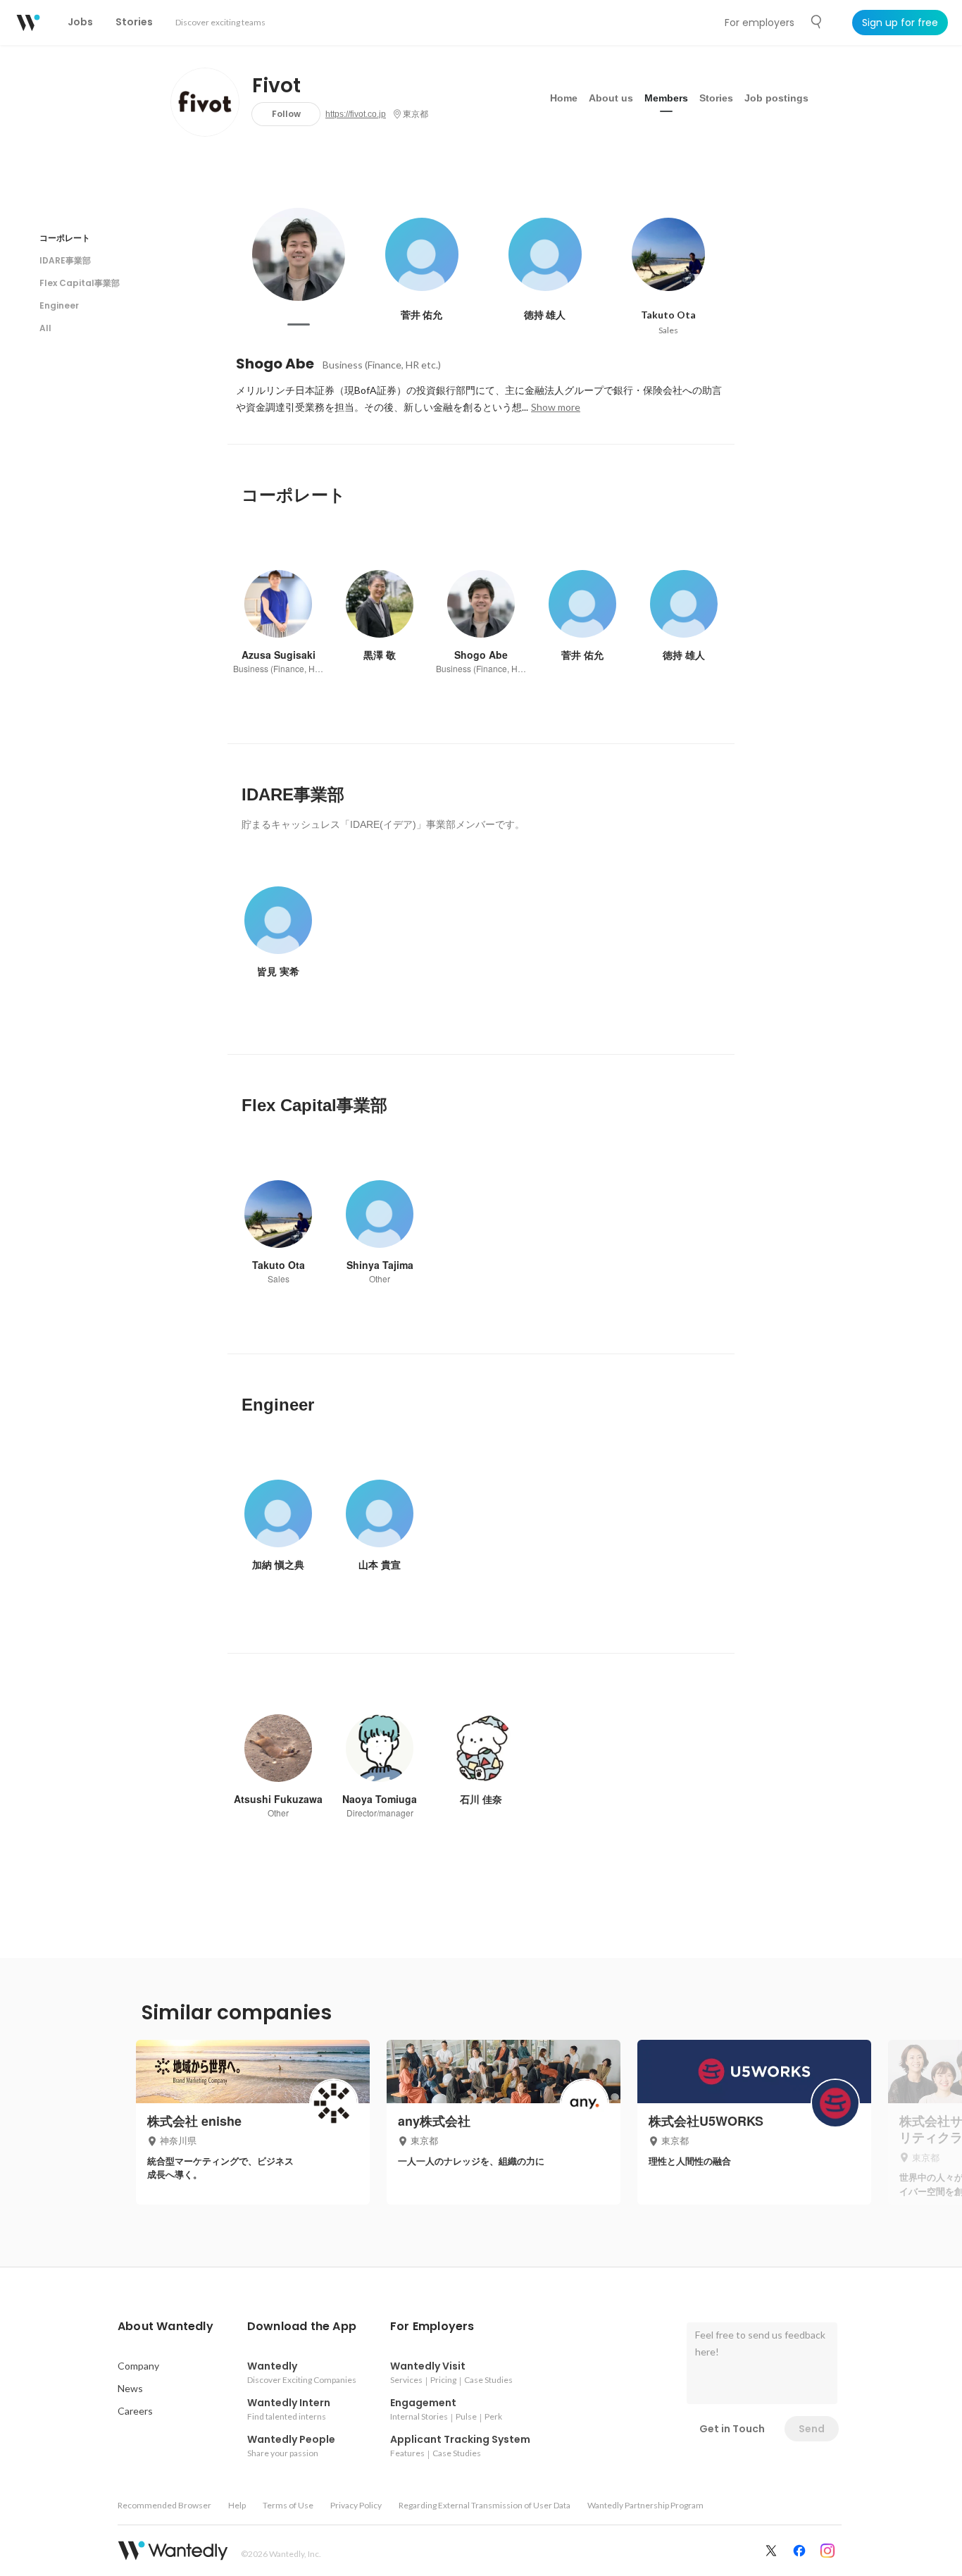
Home (564, 98)
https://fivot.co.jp (356, 114)
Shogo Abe (275, 364)
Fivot (276, 86)
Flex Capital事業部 (80, 283)
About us (611, 98)
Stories (716, 98)
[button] (165, 2327)
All (45, 328)
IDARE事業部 (65, 260)
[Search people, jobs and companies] (817, 22)
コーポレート (65, 238)
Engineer (59, 305)
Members (666, 98)
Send (812, 2429)
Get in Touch (732, 2429)
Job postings (776, 98)
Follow (286, 114)
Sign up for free (900, 23)
